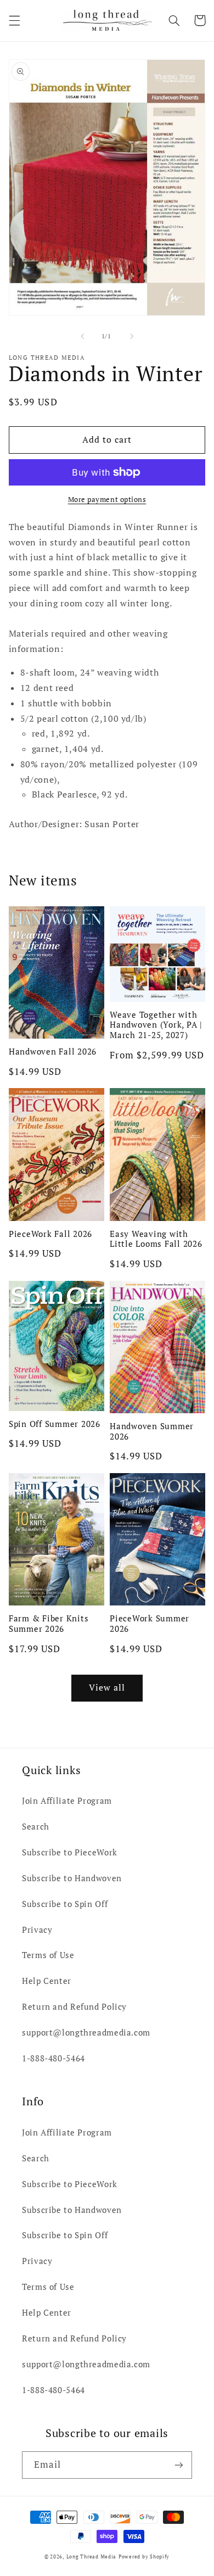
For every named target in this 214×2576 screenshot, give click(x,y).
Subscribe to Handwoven (72, 1878)
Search (36, 1827)
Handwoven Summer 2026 (152, 1431)
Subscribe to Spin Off (65, 1904)
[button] (14, 20)
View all (107, 1688)
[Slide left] (82, 336)
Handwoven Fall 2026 (53, 1052)
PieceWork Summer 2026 (150, 1624)
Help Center (47, 1981)
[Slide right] (132, 336)
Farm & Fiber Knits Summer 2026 (49, 1624)
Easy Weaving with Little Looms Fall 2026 (156, 1239)
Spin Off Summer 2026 (55, 1424)
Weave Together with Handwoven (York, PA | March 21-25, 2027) (156, 1025)
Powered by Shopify (144, 2557)
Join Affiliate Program (67, 1801)
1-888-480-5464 (54, 2058)
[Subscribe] (179, 2465)
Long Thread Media (92, 2557)
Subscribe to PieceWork (70, 1852)
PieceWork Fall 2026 (50, 1234)
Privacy (37, 1930)
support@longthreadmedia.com (86, 2033)
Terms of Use (48, 1955)
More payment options (107, 500)
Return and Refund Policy (74, 2007)
